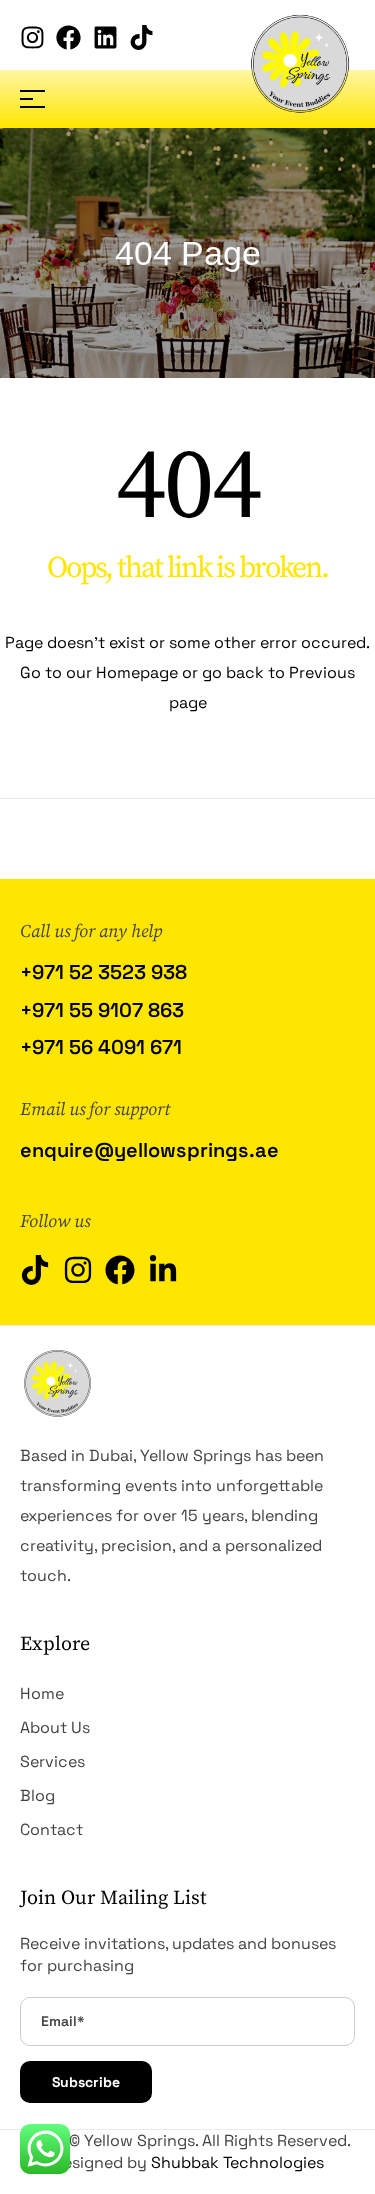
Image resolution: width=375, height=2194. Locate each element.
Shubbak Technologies (237, 2162)
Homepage (139, 672)
